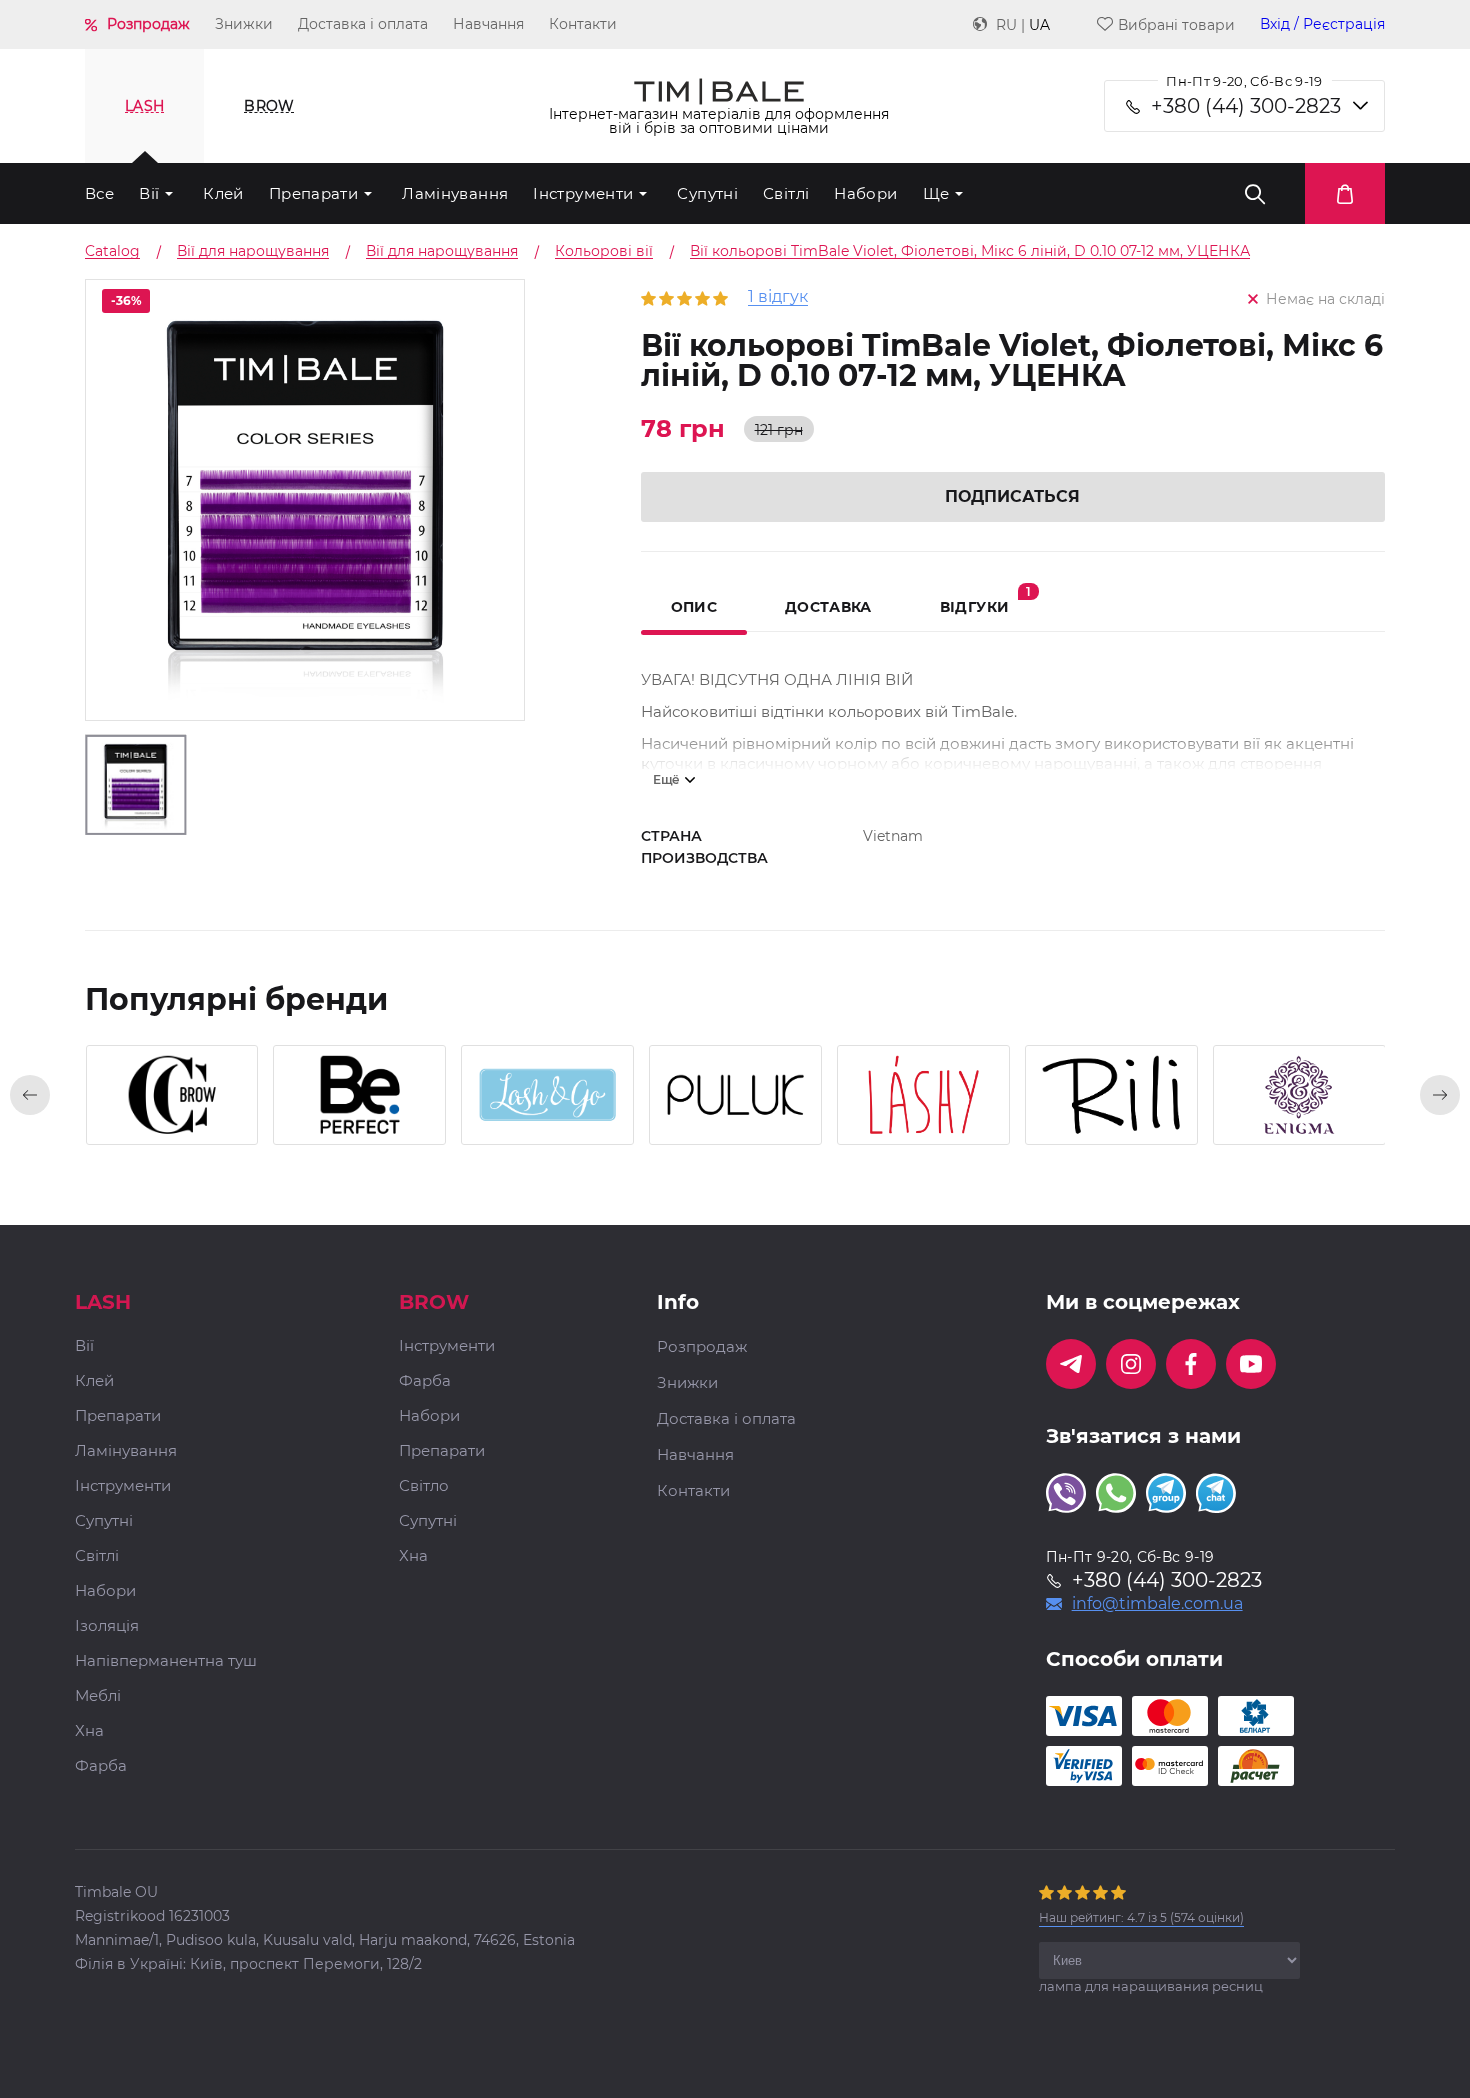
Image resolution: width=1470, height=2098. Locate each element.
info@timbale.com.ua (1157, 1604)
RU (1006, 25)
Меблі (98, 1696)
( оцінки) (1141, 1917)
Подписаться (1012, 496)
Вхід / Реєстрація (1322, 24)
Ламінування (455, 193)
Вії (149, 193)
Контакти (583, 24)
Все (99, 193)
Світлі (786, 193)
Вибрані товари (1176, 24)
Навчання (488, 24)
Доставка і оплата (363, 24)
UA (1039, 25)
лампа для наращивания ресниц (1151, 1986)
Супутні (707, 193)
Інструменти (583, 193)
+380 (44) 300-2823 (1246, 106)
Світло (424, 1486)
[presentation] (30, 1095)
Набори (865, 193)
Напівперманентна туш (166, 1661)
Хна (89, 1731)
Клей (223, 193)
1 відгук (778, 297)
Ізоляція (107, 1626)
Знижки (244, 24)
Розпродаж (148, 24)
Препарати (313, 193)
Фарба (101, 1766)
